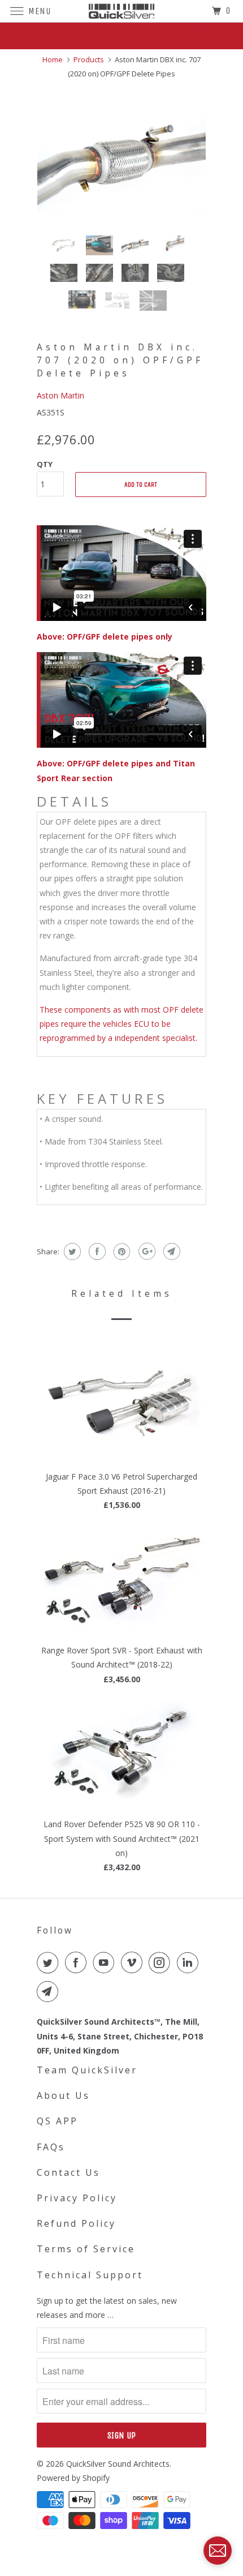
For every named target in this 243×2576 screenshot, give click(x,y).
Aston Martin (60, 395)
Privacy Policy (77, 2198)
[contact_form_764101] (218, 2551)
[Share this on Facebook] (96, 1251)
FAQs (51, 2147)
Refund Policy (76, 2223)
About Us (63, 2095)
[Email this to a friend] (170, 1251)
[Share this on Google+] (146, 1251)
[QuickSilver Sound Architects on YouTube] (106, 1962)
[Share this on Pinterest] (121, 1251)
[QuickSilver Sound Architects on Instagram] (162, 1962)
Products (89, 59)
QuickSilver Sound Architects (118, 2464)
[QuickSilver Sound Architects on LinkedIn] (190, 1962)
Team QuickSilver (87, 2070)
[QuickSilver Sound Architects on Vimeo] (134, 1962)
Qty (45, 464)
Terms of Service (86, 2249)
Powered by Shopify (73, 2478)
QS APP (57, 2121)
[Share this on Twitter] (71, 1251)
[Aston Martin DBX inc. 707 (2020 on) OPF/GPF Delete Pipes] (121, 157)
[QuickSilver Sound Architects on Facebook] (78, 1962)
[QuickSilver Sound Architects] (122, 11)
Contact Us (68, 2172)
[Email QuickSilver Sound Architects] (50, 1991)
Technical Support (90, 2275)
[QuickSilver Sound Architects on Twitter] (50, 1962)
